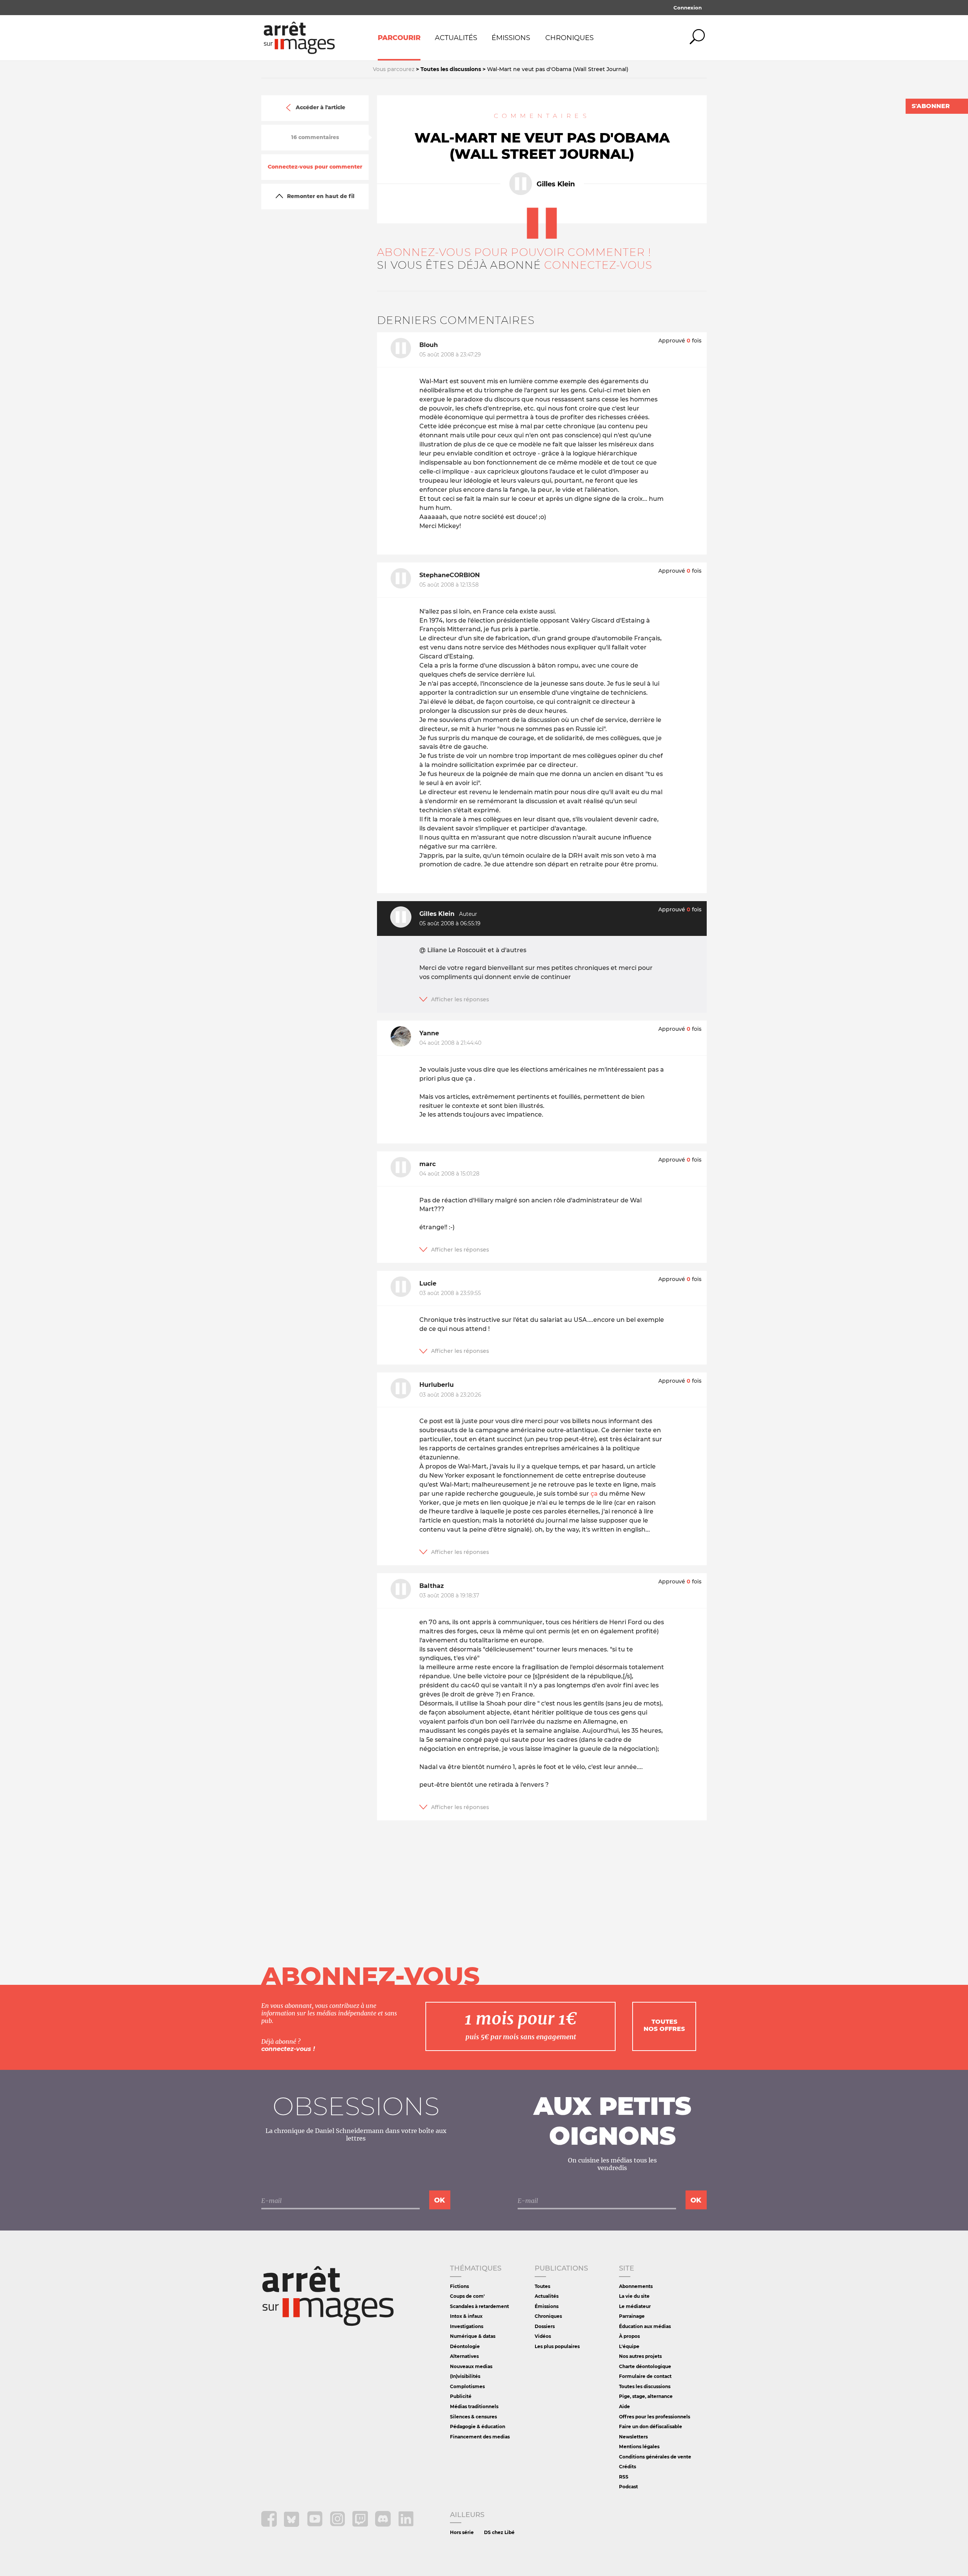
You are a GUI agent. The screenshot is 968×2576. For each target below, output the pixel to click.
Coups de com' (467, 2296)
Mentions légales (639, 2447)
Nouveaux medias (471, 2366)
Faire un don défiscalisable (651, 2427)
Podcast (628, 2487)
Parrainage (632, 2316)
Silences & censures (473, 2417)
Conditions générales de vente (655, 2457)
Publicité (461, 2396)
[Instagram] (338, 2525)
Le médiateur (635, 2306)
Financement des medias (480, 2437)
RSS (624, 2477)
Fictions (459, 2286)
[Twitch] (361, 2525)
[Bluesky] (292, 2525)
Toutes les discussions (645, 2386)
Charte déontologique (645, 2366)
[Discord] (384, 2525)
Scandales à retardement (479, 2306)
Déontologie (465, 2346)
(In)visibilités (465, 2376)
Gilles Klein (556, 184)
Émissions (511, 38)
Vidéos (543, 2336)
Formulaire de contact (645, 2376)
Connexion (688, 8)
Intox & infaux (466, 2316)
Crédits (627, 2467)
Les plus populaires (557, 2346)
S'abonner (931, 106)
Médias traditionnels (474, 2406)
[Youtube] (316, 2525)
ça (594, 1494)
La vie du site (634, 2296)
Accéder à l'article (320, 108)
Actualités (456, 38)
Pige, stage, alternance (646, 2396)
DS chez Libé (499, 2532)
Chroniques (569, 38)
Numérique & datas (473, 2336)
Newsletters (633, 2437)
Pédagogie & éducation (478, 2427)
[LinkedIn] (406, 2525)
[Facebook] (270, 2525)
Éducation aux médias (645, 2326)
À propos (629, 2336)
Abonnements (636, 2286)
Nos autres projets (640, 2356)
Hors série (462, 2532)
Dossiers (545, 2326)
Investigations (467, 2326)
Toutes (542, 2286)
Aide (624, 2406)
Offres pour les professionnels (655, 2417)
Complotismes (467, 2386)
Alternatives (464, 2356)
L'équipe (629, 2346)
